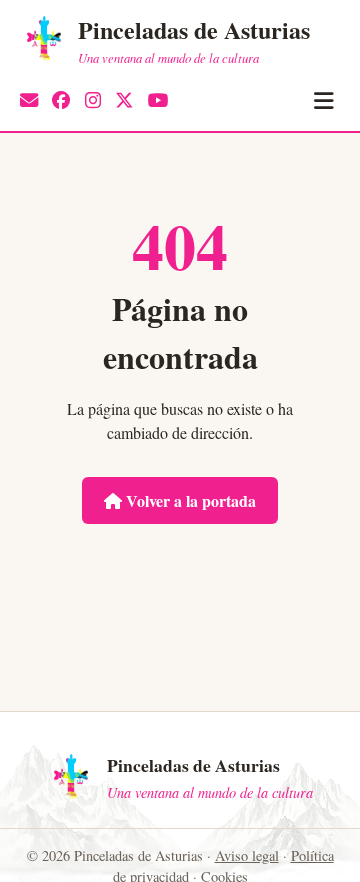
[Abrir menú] (323, 101)
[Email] (29, 101)
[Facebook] (61, 101)
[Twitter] (124, 101)
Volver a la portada (189, 500)
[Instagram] (93, 101)
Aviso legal (247, 855)
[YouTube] (158, 101)
